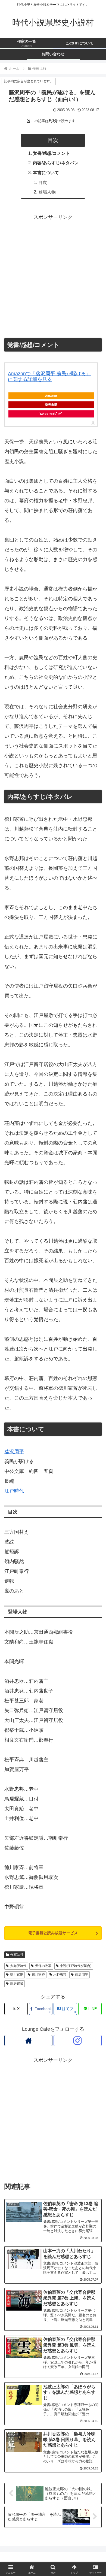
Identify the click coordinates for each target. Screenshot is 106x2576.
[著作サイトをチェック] (28, 2041)
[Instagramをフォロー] (78, 2041)
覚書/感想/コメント (51, 153)
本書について (46, 172)
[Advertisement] (53, 275)
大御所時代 (18, 1966)
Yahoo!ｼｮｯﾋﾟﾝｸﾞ (51, 414)
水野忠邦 (60, 1975)
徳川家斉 (38, 1975)
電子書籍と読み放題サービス (53, 1933)
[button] (95, 1442)
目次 (43, 182)
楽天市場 (51, 405)
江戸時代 (14, 1491)
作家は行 (17, 1955)
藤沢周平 (82, 1975)
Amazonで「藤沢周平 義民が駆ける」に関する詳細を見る (49, 377)
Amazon (51, 396)
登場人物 (47, 192)
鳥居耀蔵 (17, 1984)
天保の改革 (43, 1966)
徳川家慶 (17, 1975)
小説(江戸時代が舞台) (76, 1966)
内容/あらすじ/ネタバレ (56, 163)
